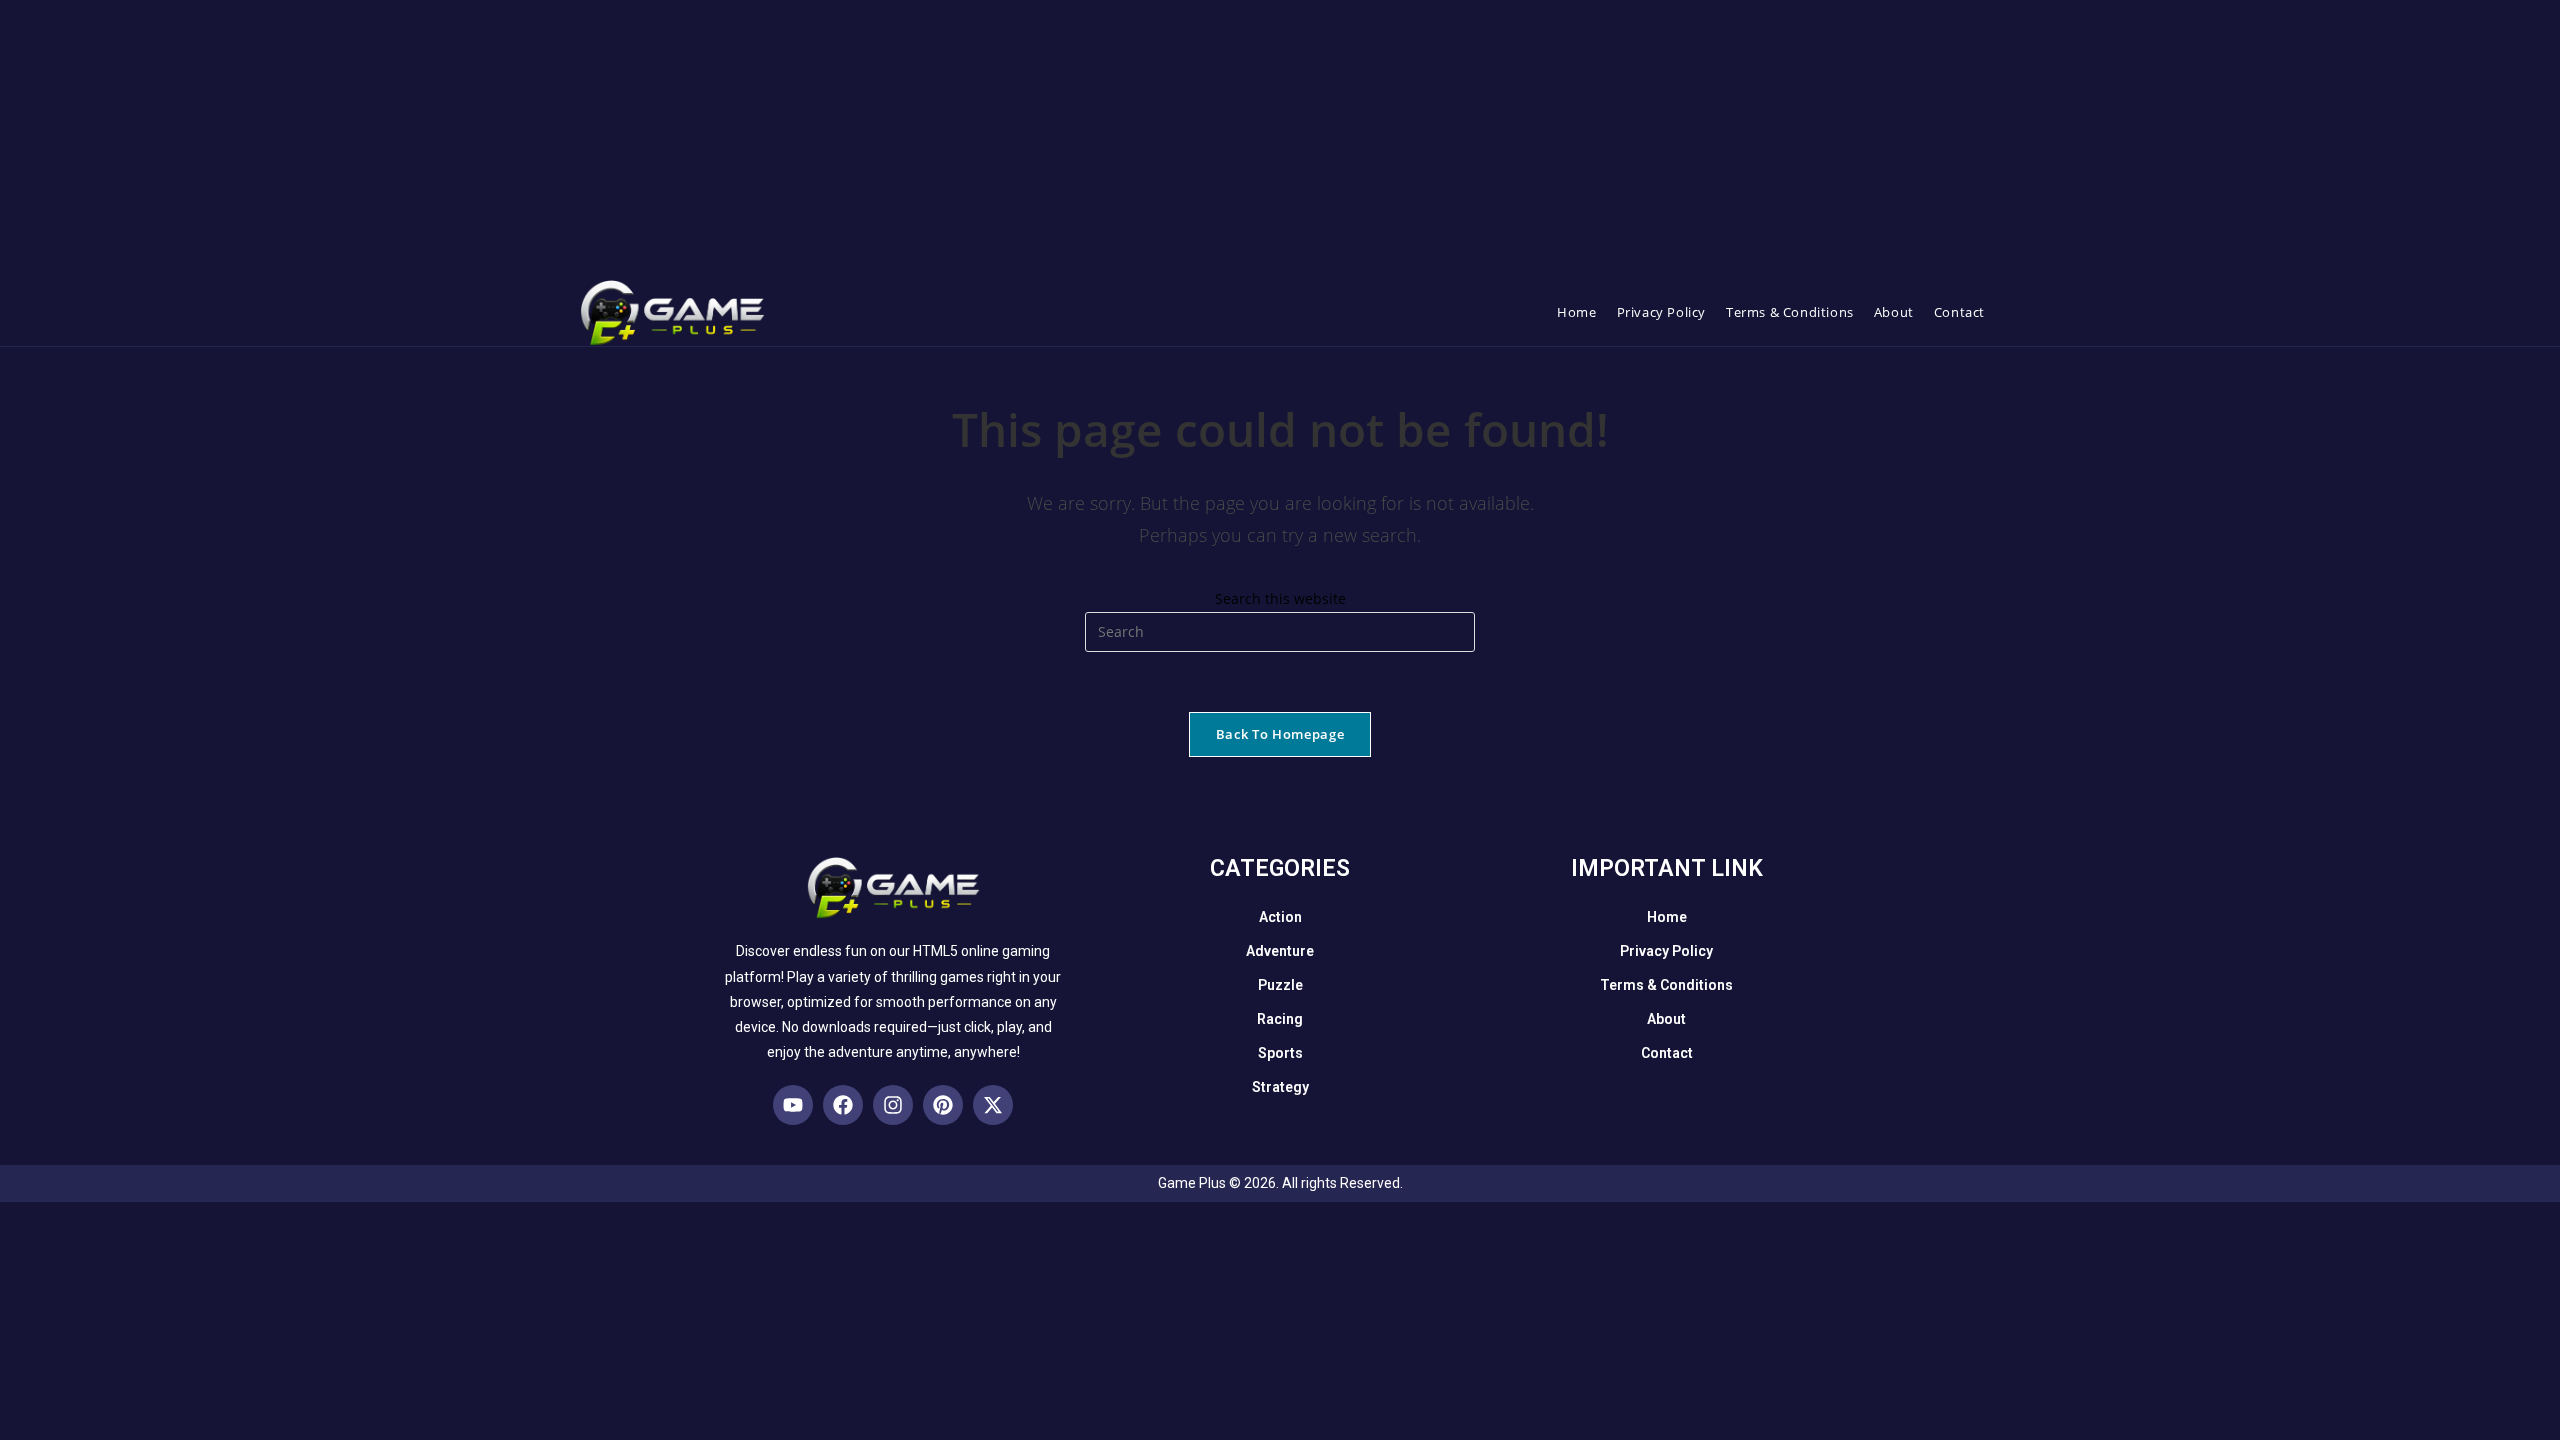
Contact (1667, 1053)
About (1666, 1019)
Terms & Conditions (1666, 985)
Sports (1280, 1053)
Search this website (1280, 598)
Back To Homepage (1280, 734)
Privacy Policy (1666, 951)
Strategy (1280, 1087)
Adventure (1280, 951)
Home (1667, 917)
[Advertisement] (600, 140)
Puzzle (1280, 985)
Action (1280, 917)
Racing (1280, 1019)
